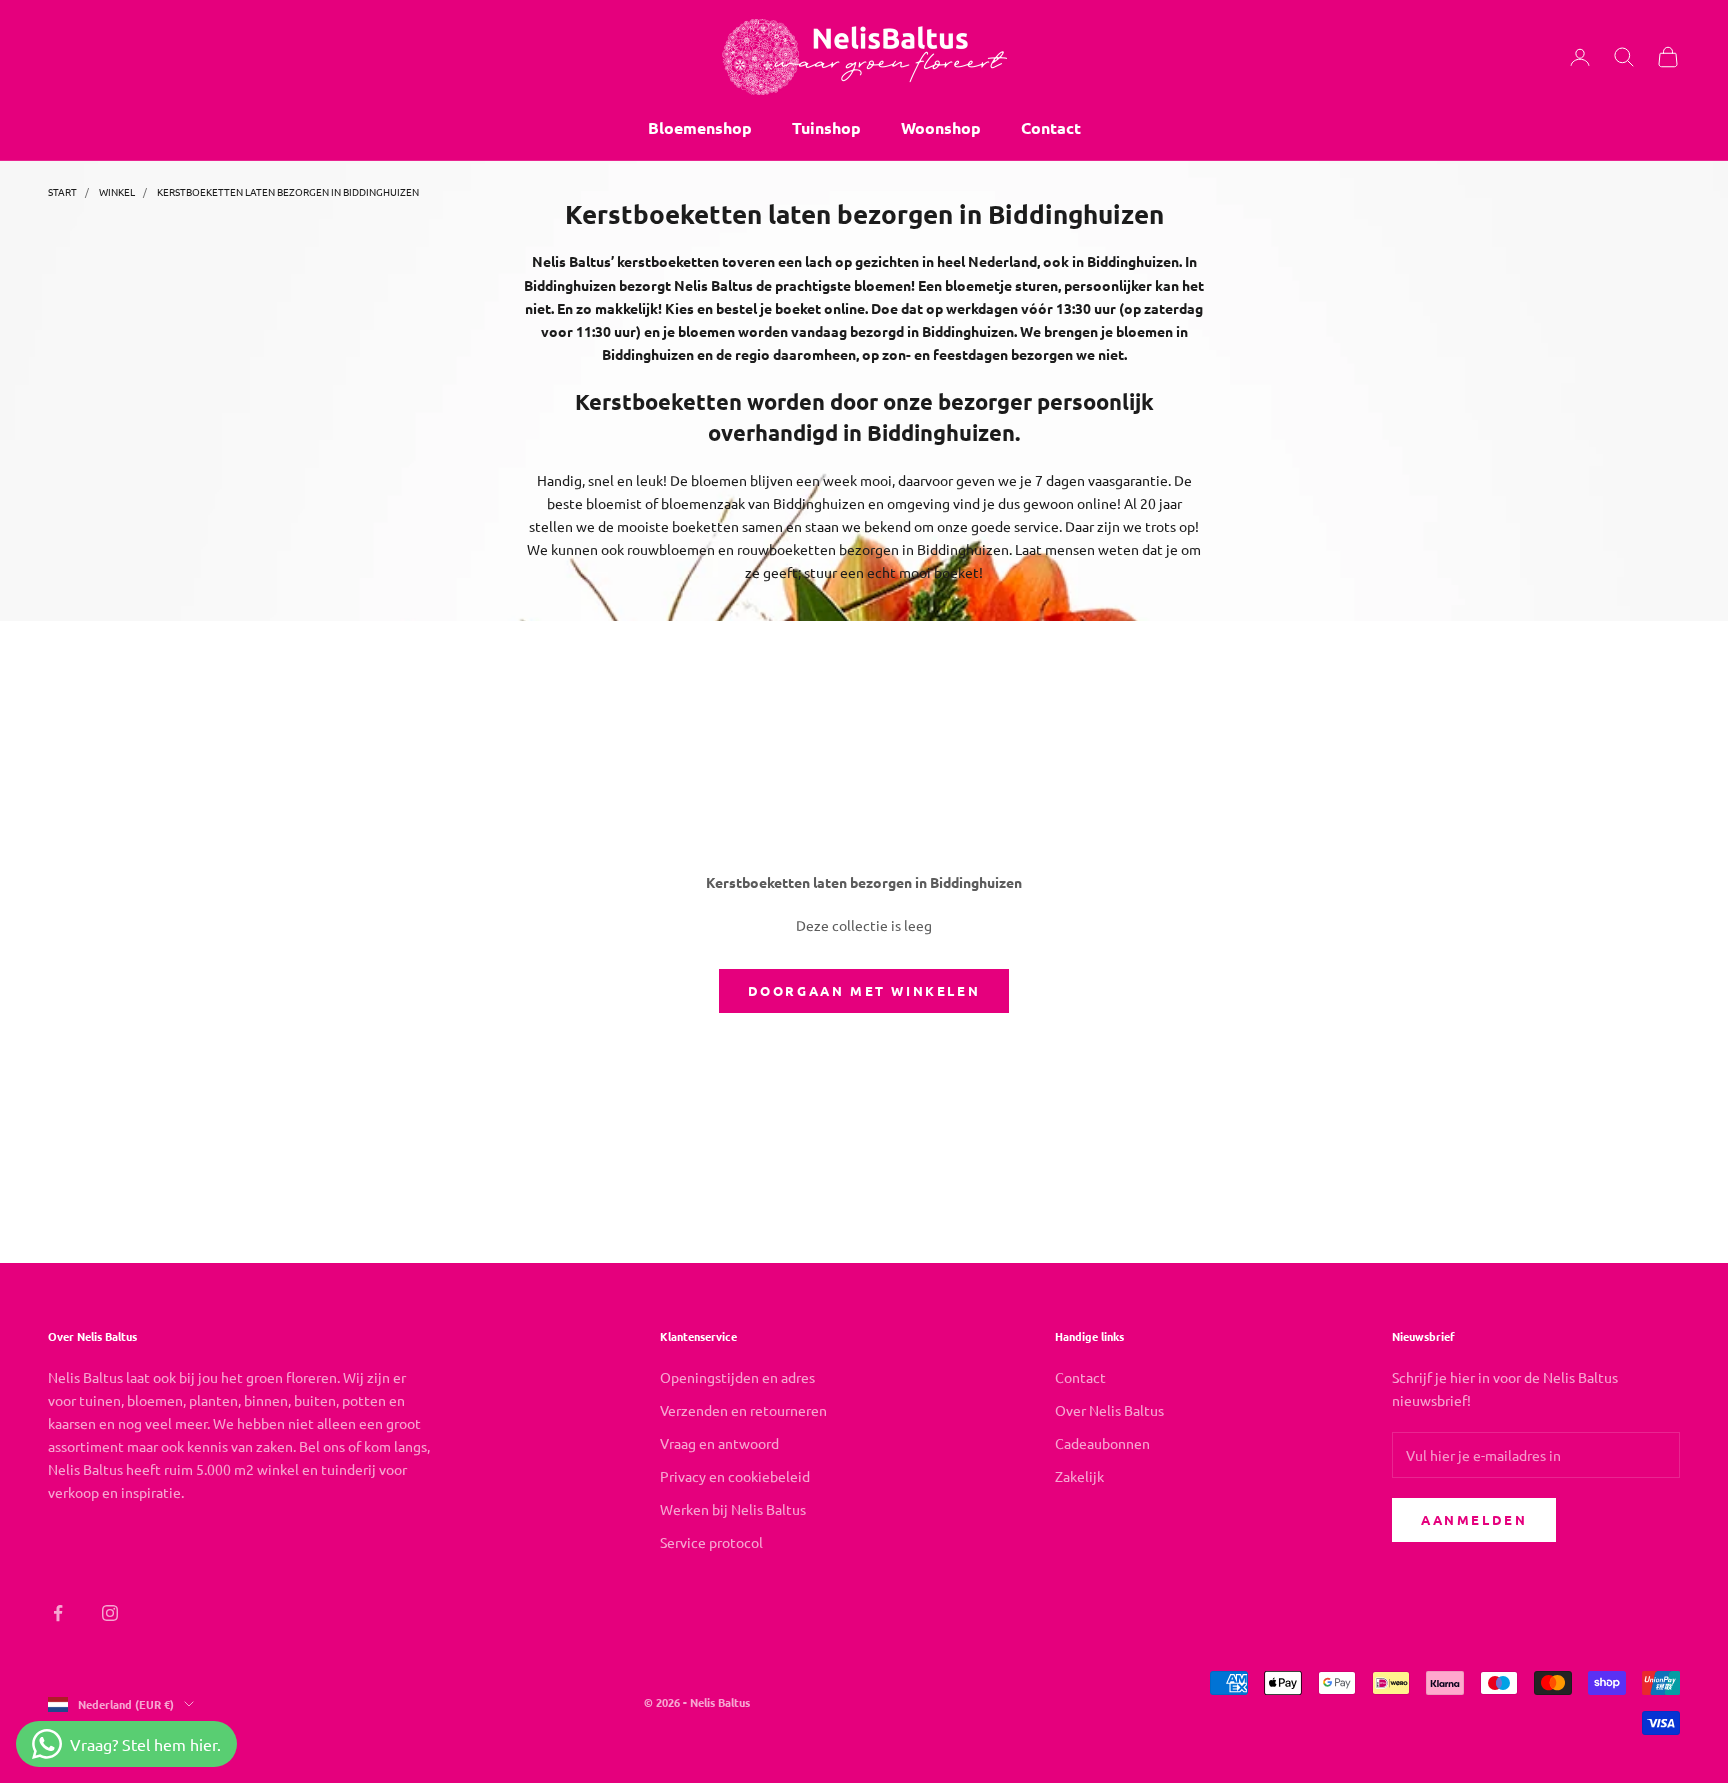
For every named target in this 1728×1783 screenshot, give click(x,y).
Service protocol (711, 1542)
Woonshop (941, 127)
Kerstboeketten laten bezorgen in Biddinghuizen (288, 191)
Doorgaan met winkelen (864, 990)
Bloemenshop (700, 127)
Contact (1051, 127)
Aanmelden (1474, 1519)
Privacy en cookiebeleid (735, 1476)
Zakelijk (1079, 1476)
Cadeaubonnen (1102, 1443)
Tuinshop (826, 127)
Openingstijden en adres (737, 1377)
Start (62, 191)
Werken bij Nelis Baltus (733, 1509)
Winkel (117, 191)
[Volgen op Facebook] (58, 1613)
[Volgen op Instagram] (110, 1613)
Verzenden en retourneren (743, 1410)
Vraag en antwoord (719, 1443)
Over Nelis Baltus (1109, 1410)
